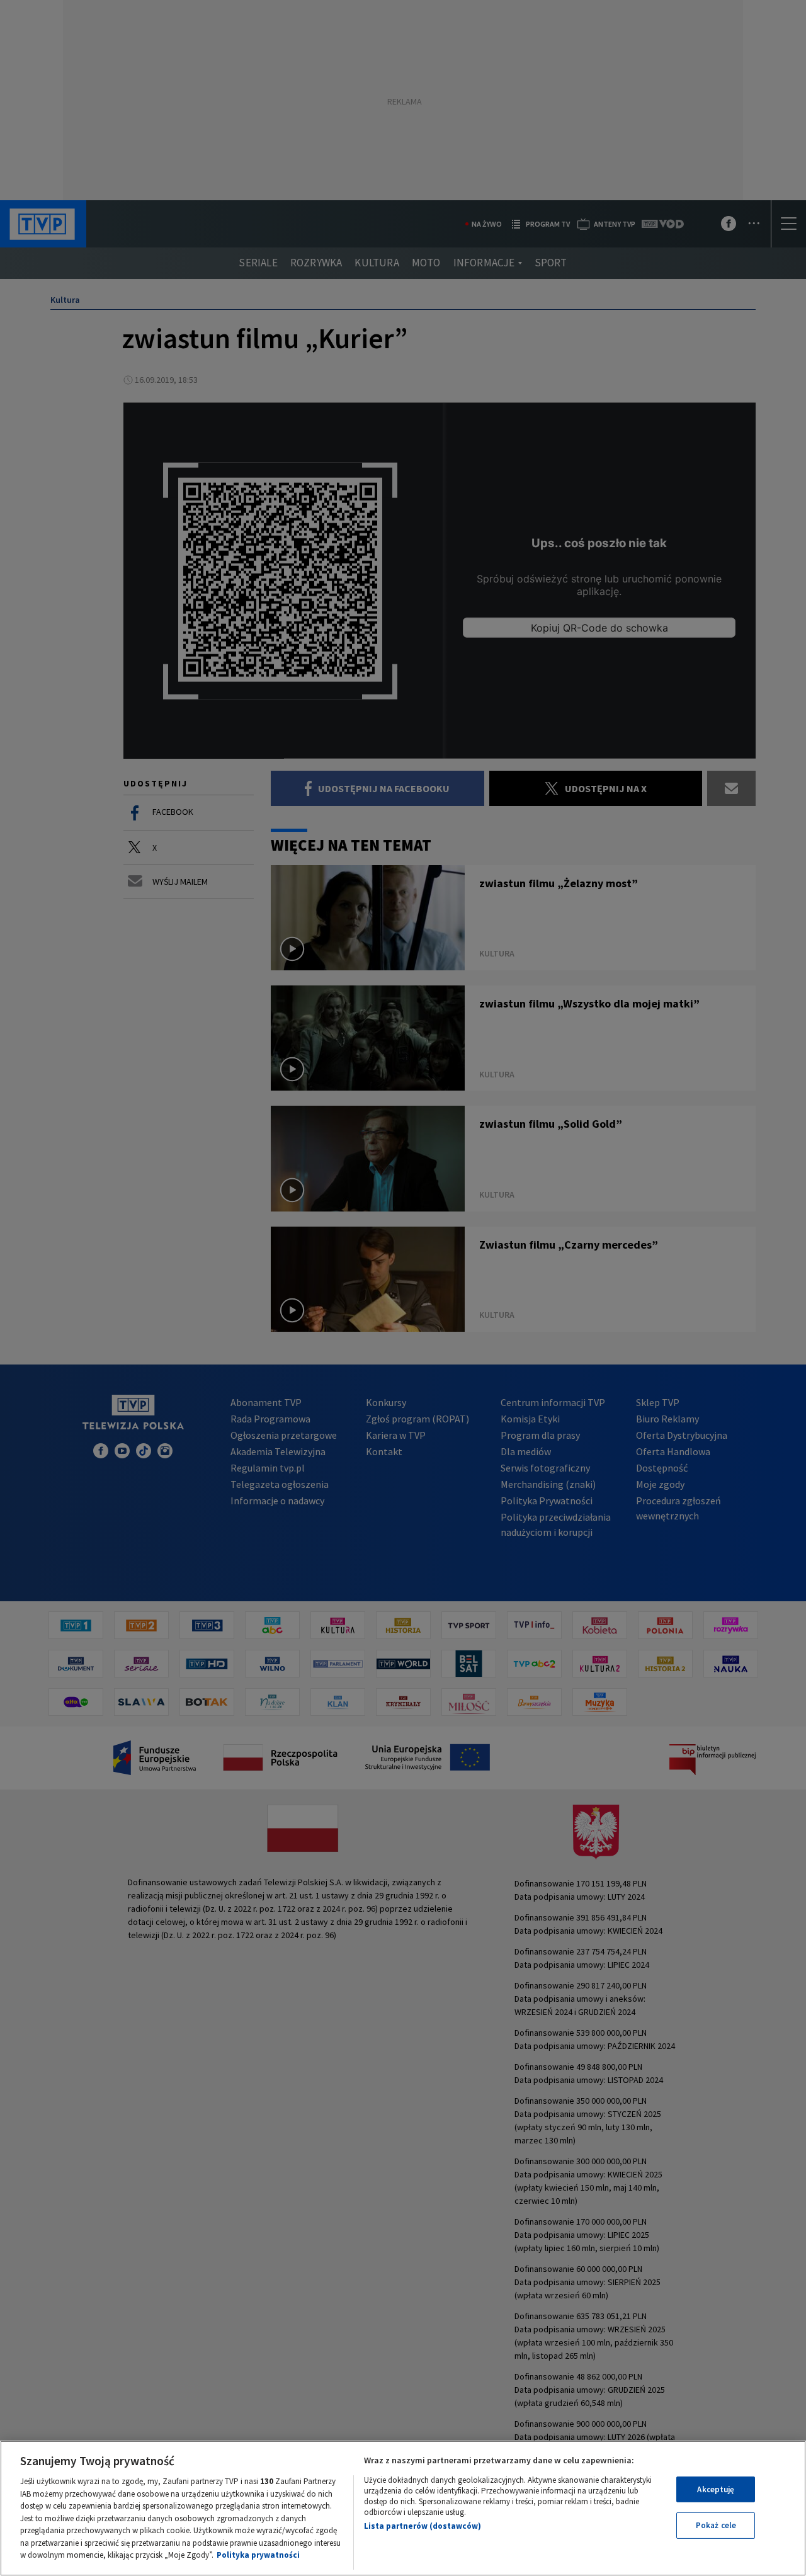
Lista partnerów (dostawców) (423, 2526)
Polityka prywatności (258, 2555)
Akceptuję (716, 2489)
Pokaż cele (716, 2525)
